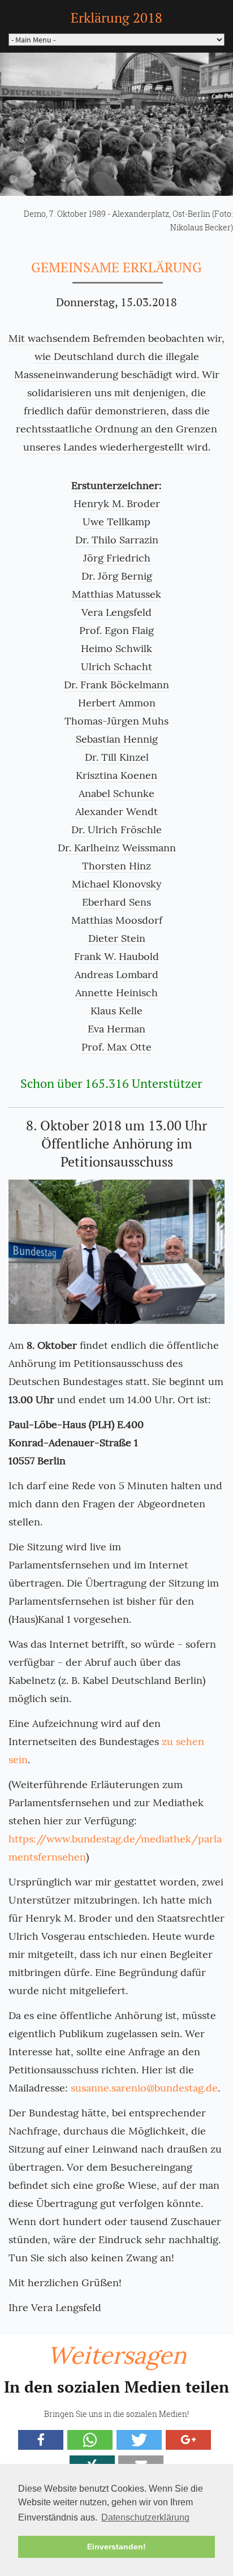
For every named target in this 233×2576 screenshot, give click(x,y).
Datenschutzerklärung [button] (145, 2517)
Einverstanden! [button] (116, 2547)
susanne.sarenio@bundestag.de (144, 2088)
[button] (41, 2440)
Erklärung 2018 (116, 18)
